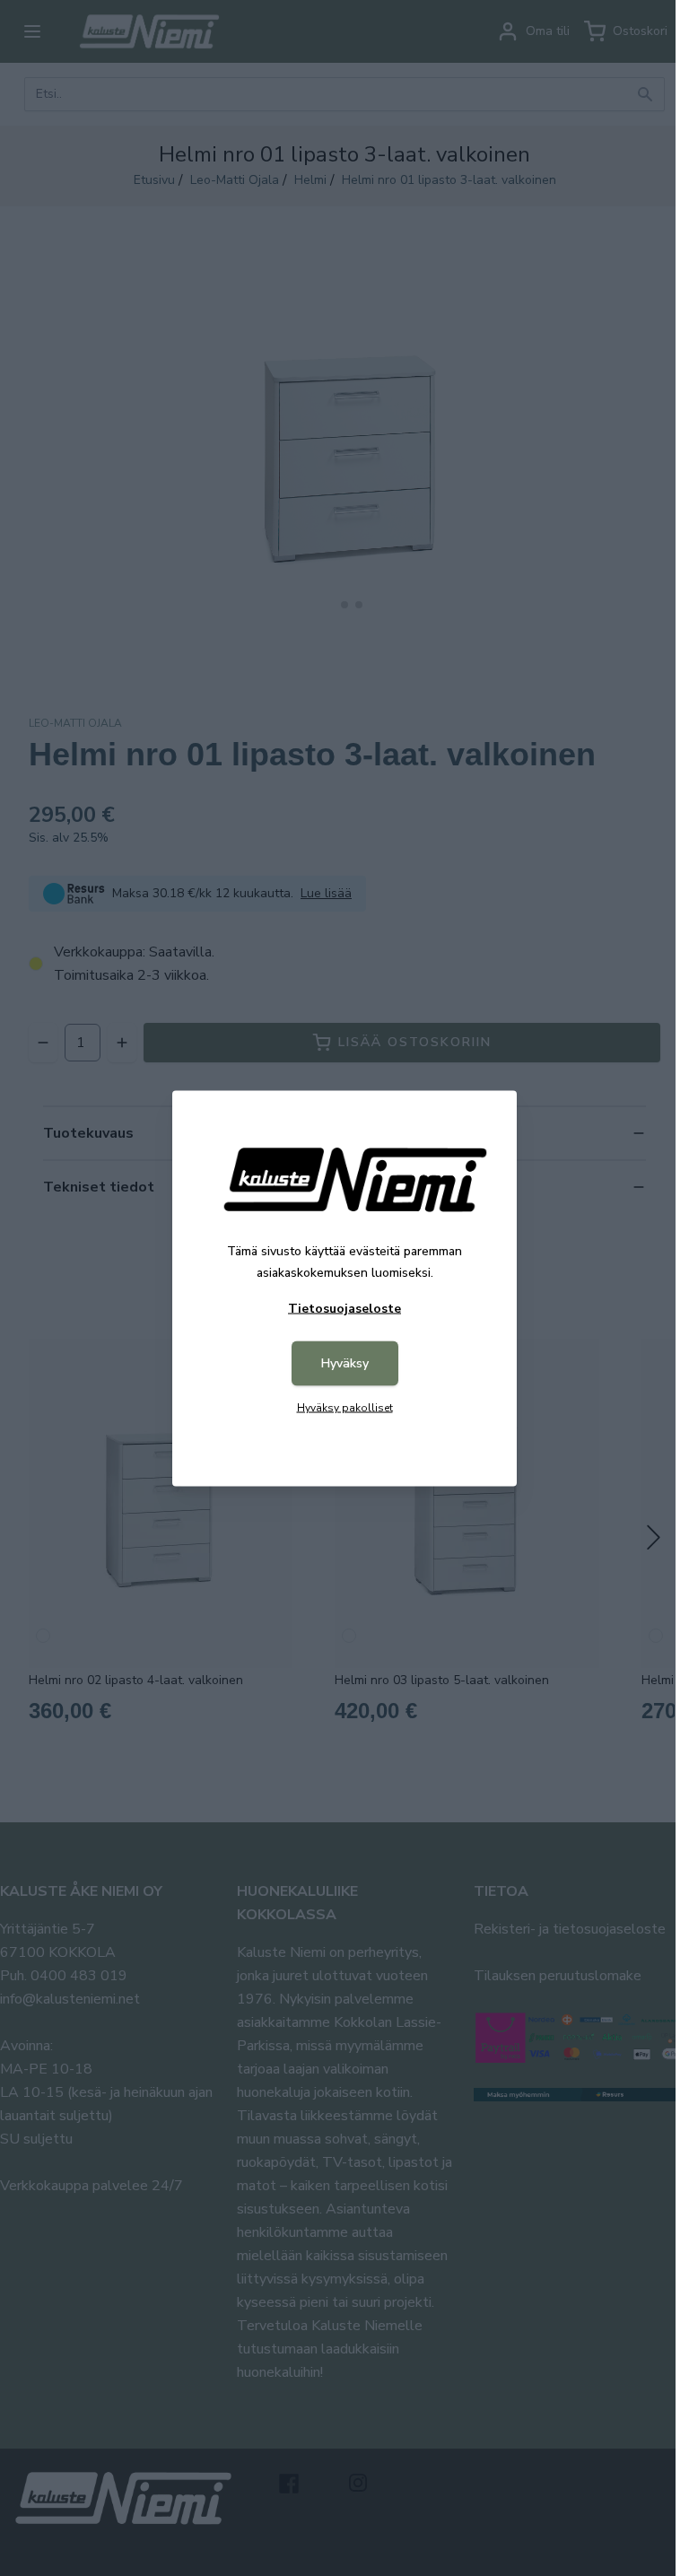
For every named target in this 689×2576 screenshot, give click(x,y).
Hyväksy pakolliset (345, 1407)
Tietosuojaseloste (344, 1308)
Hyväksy (345, 1362)
